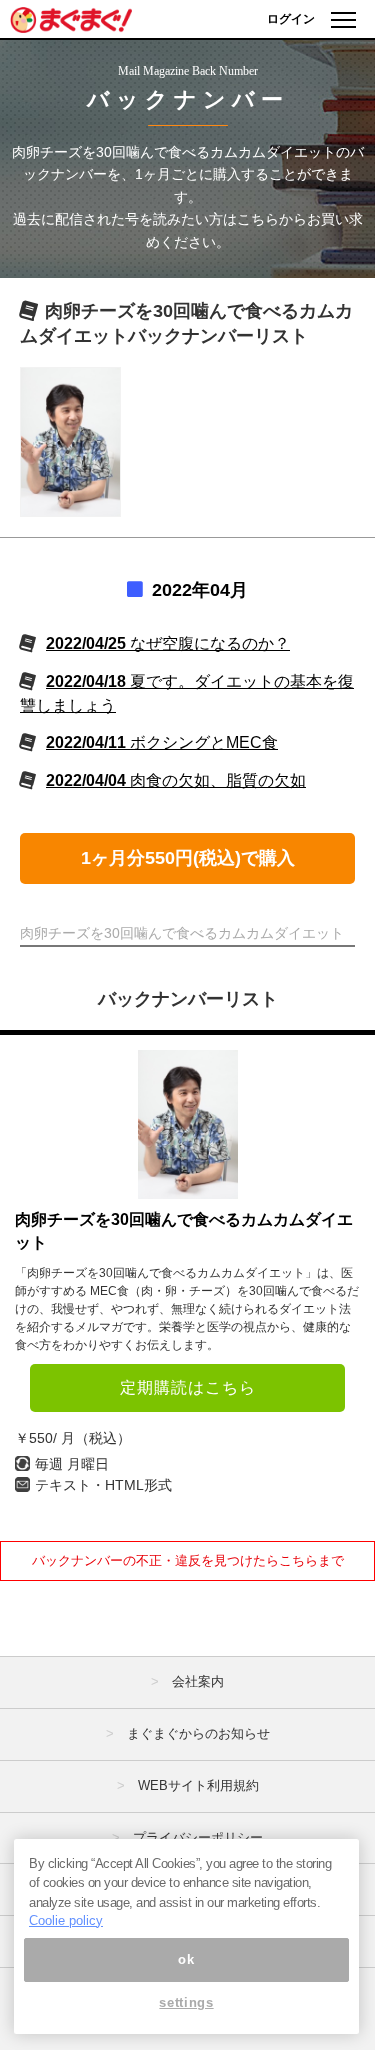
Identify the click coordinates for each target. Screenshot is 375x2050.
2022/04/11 (162, 742)
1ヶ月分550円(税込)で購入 (188, 858)
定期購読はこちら (188, 1387)
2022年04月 (200, 590)
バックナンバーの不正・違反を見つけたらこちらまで (188, 1560)
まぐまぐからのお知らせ (198, 1733)
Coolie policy (66, 1920)
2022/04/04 (176, 780)
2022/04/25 (168, 643)
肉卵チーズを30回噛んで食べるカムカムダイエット (184, 1230)
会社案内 (198, 1681)
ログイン (291, 19)
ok (186, 1959)
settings (186, 2002)
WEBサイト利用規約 (198, 1785)
